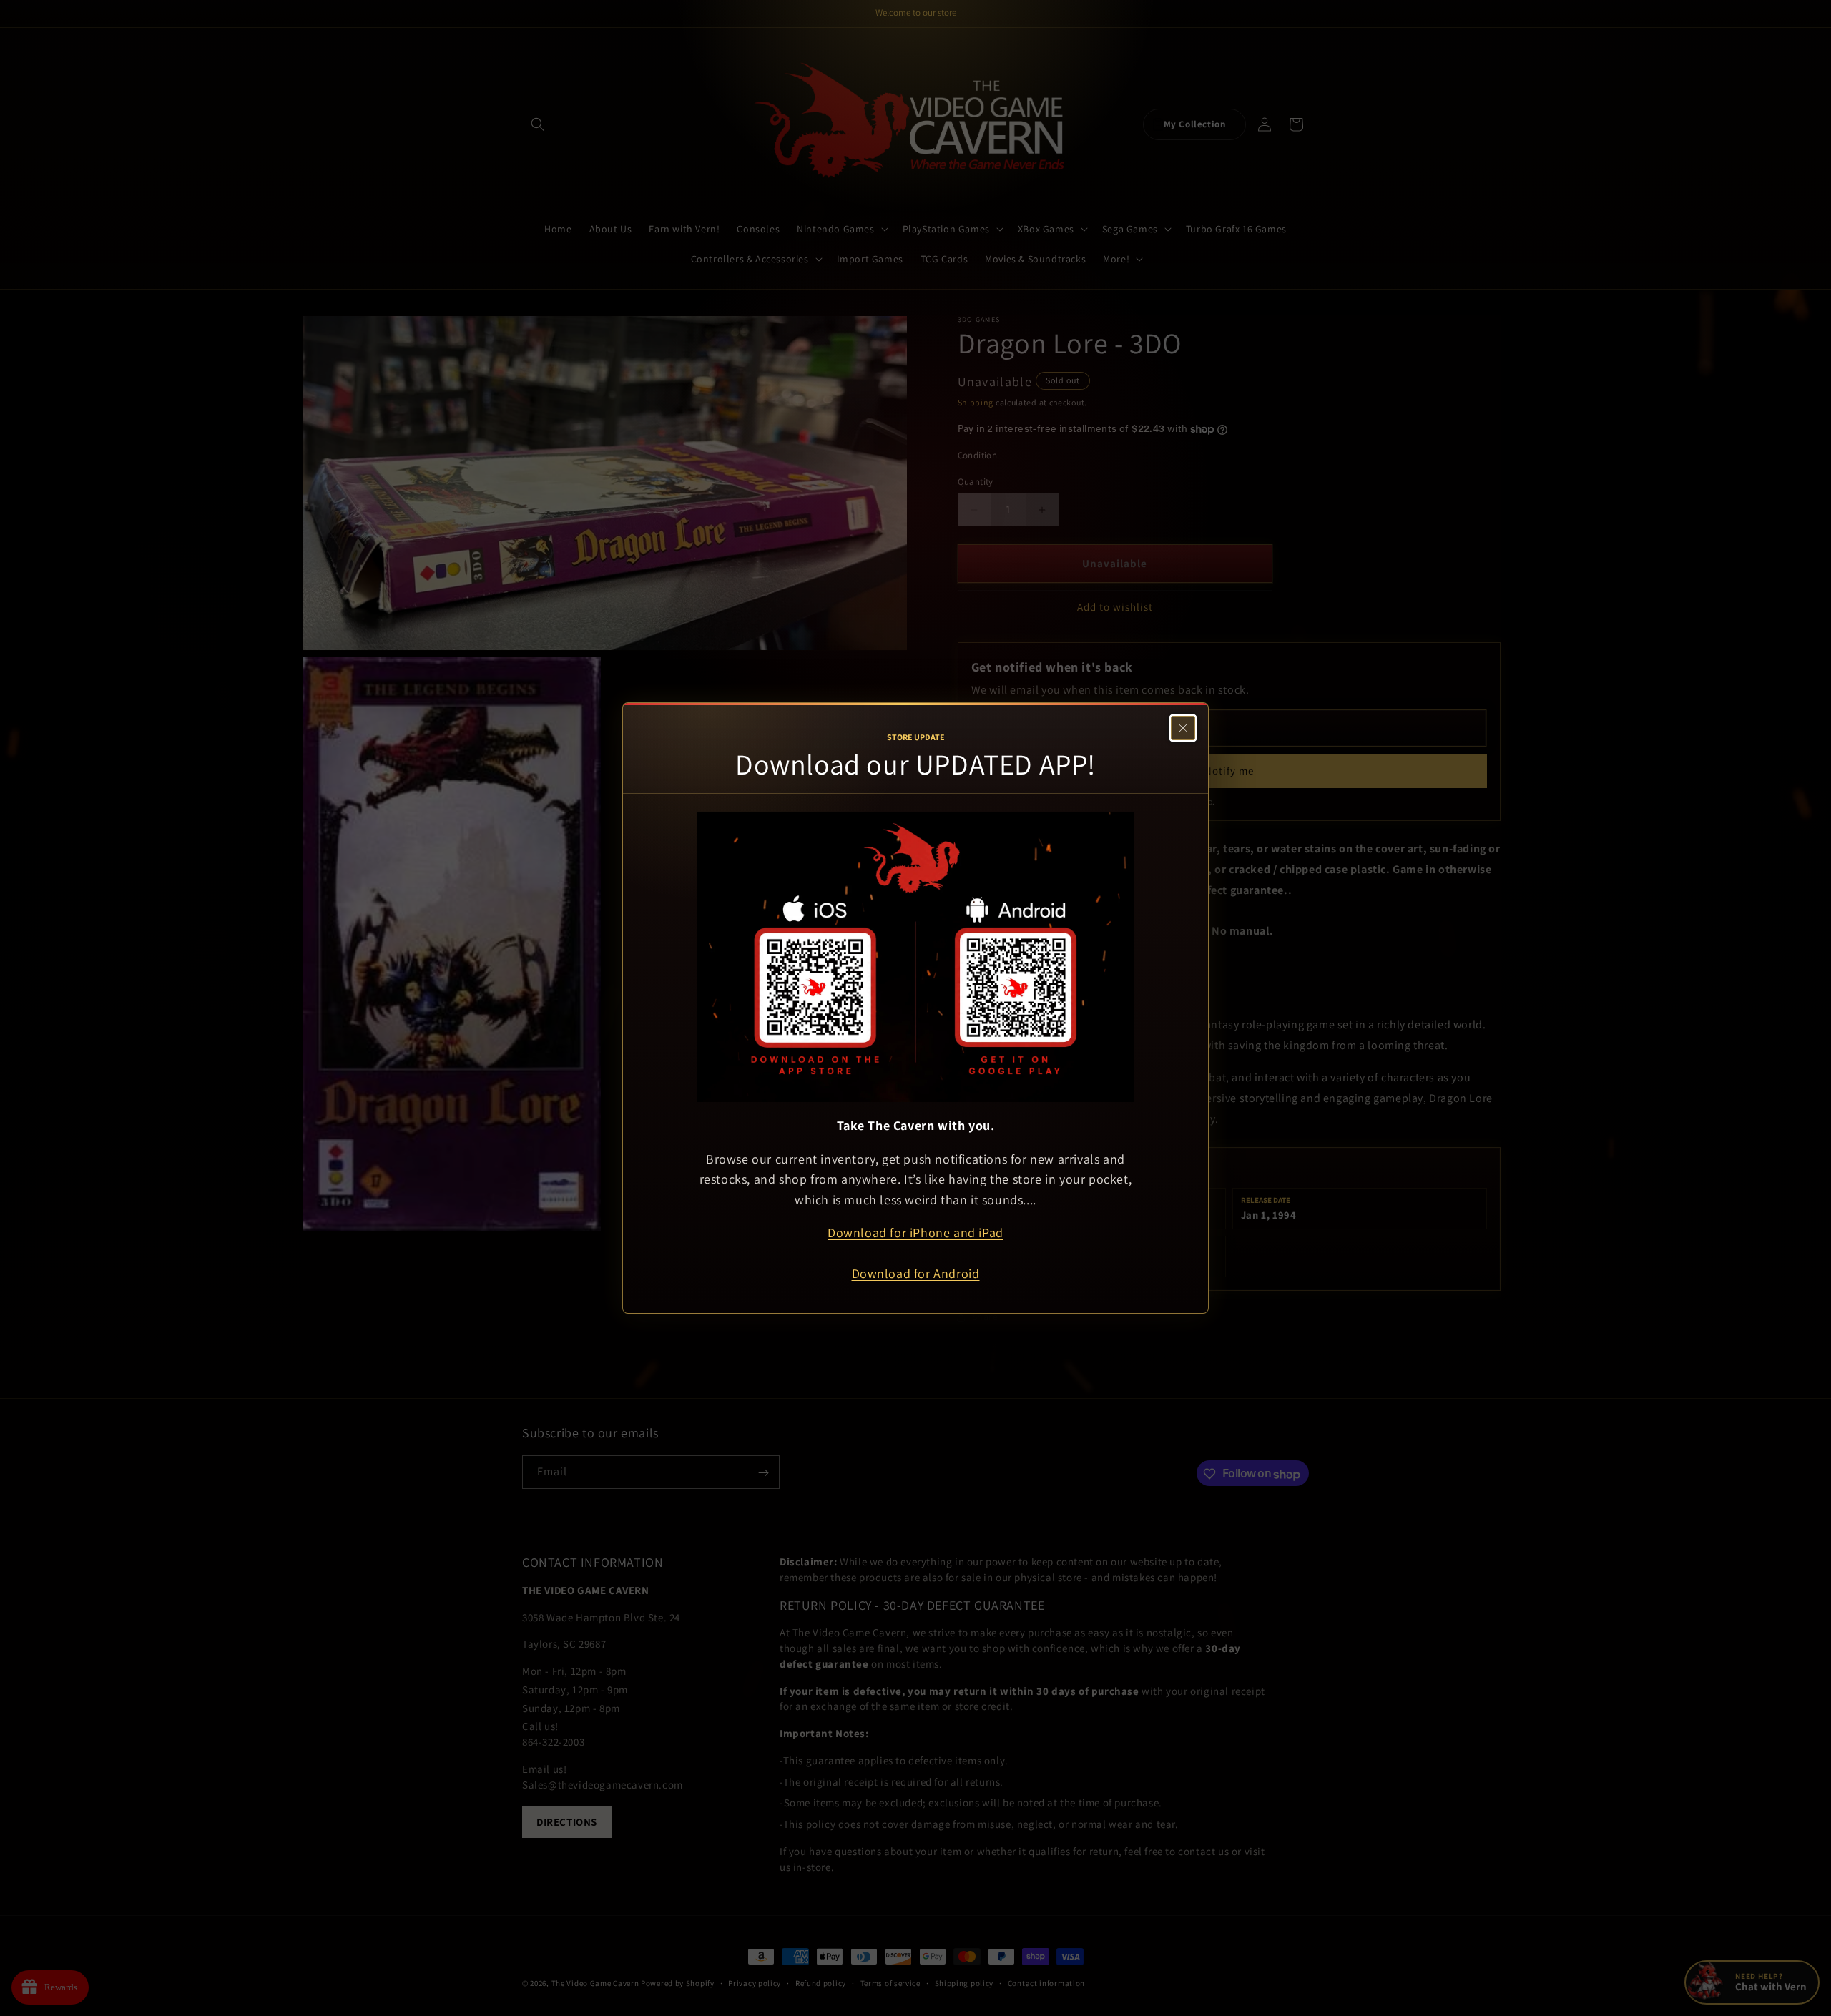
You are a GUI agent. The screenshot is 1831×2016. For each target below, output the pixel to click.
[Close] (1183, 728)
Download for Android (916, 1273)
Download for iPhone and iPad (915, 1233)
